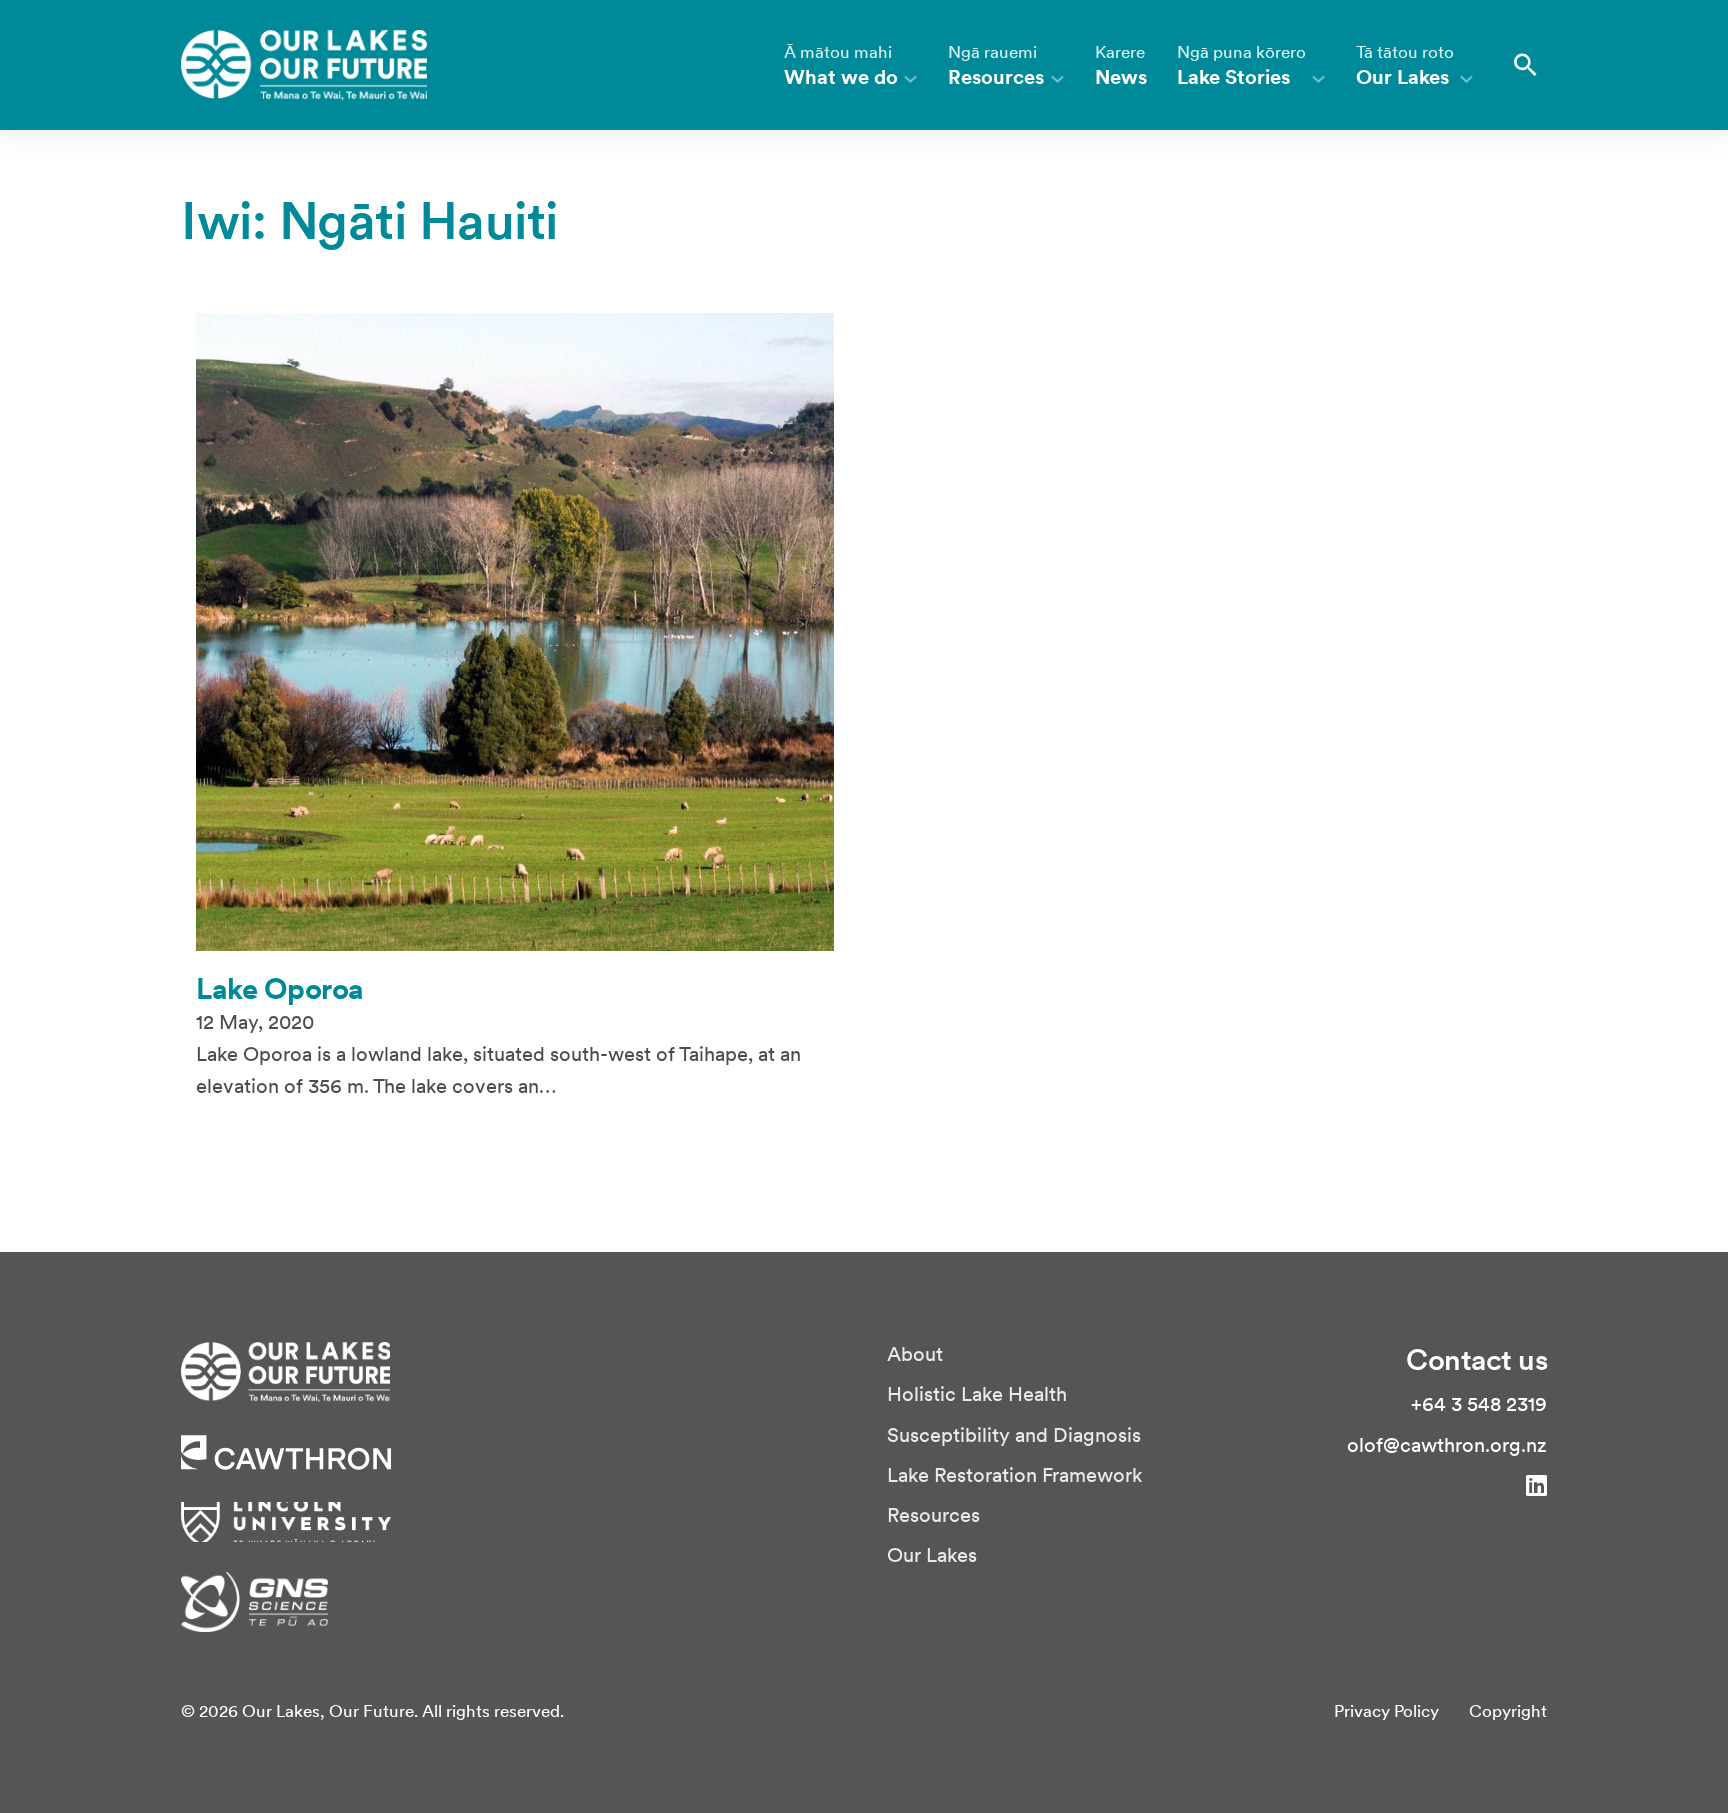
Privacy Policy (1386, 1711)
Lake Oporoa (280, 988)
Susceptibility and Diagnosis (1014, 1435)
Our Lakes (932, 1555)
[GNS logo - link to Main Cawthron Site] (254, 1600)
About (915, 1354)
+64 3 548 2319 (1479, 1404)
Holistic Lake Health (977, 1394)
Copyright (1508, 1711)
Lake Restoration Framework (1015, 1475)
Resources (933, 1515)
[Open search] (1525, 65)
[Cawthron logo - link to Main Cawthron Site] (285, 1370)
